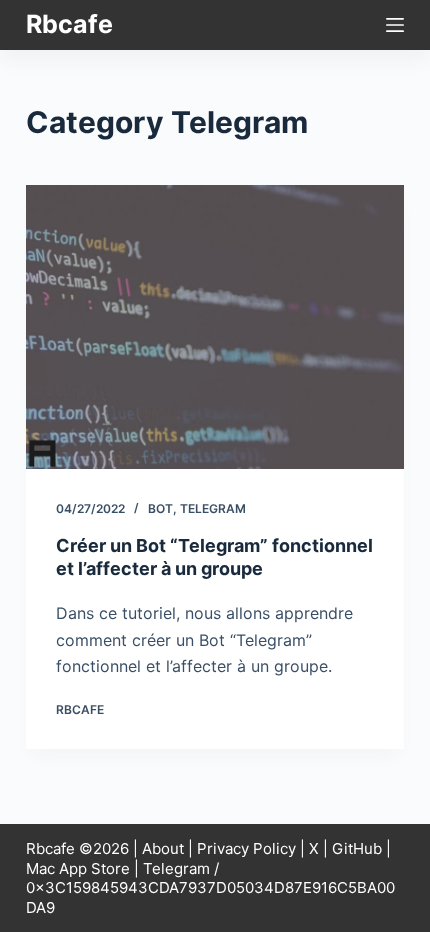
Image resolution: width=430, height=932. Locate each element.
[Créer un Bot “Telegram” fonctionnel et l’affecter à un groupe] (215, 327)
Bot (160, 508)
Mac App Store (78, 868)
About (163, 848)
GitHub (357, 848)
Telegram (213, 508)
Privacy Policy (246, 848)
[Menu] (395, 25)
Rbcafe (69, 24)
